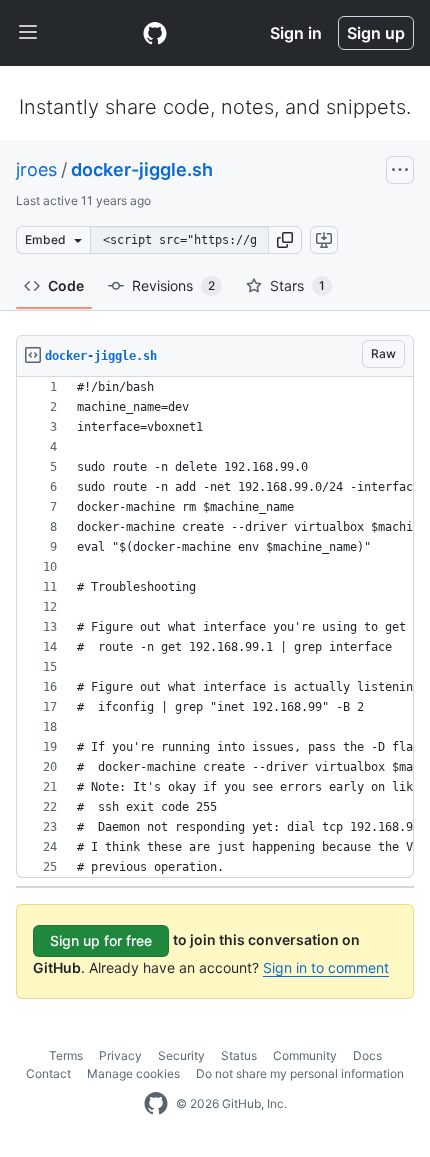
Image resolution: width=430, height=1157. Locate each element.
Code (66, 285)
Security (181, 1055)
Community (305, 1055)
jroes (36, 169)
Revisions (173, 285)
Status (239, 1055)
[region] (215, 627)
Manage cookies (133, 1073)
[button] (285, 240)
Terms (66, 1055)
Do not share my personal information (300, 1073)
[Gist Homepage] (155, 33)
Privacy (120, 1055)
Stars (297, 285)
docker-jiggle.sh (142, 169)
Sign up (376, 33)
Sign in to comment (326, 967)
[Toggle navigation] (28, 33)
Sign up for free (101, 940)
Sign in (296, 33)
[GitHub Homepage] (156, 1104)
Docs (367, 1055)
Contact (48, 1073)
